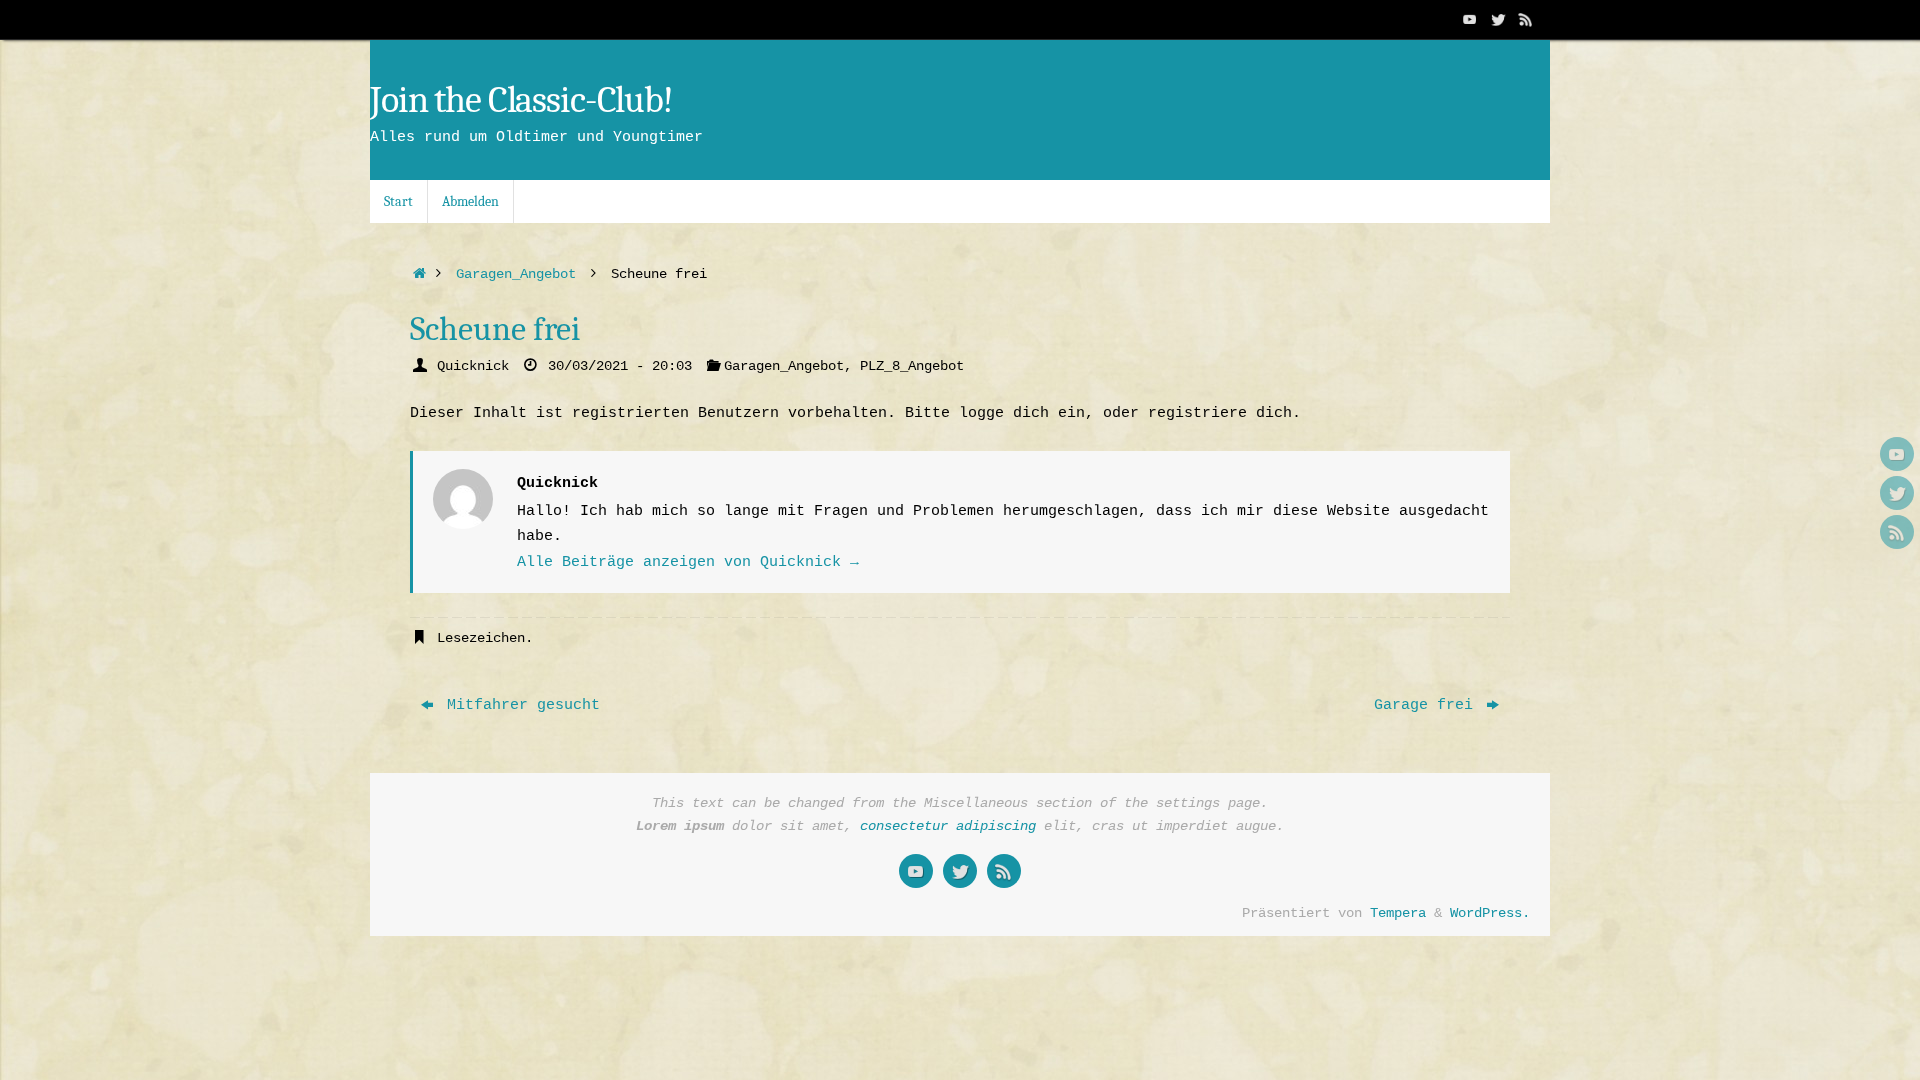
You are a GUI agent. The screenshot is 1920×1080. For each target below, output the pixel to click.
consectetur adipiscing (948, 826)
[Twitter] (1498, 19)
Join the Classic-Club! (521, 101)
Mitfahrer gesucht (519, 705)
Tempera (1398, 913)
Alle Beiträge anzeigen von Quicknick (688, 562)
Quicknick (473, 366)
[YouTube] (1470, 19)
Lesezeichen (481, 638)
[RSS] (1526, 19)
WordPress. (1490, 913)
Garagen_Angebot (516, 274)
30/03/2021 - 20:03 (620, 366)
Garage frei (1428, 705)
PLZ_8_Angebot (912, 366)
